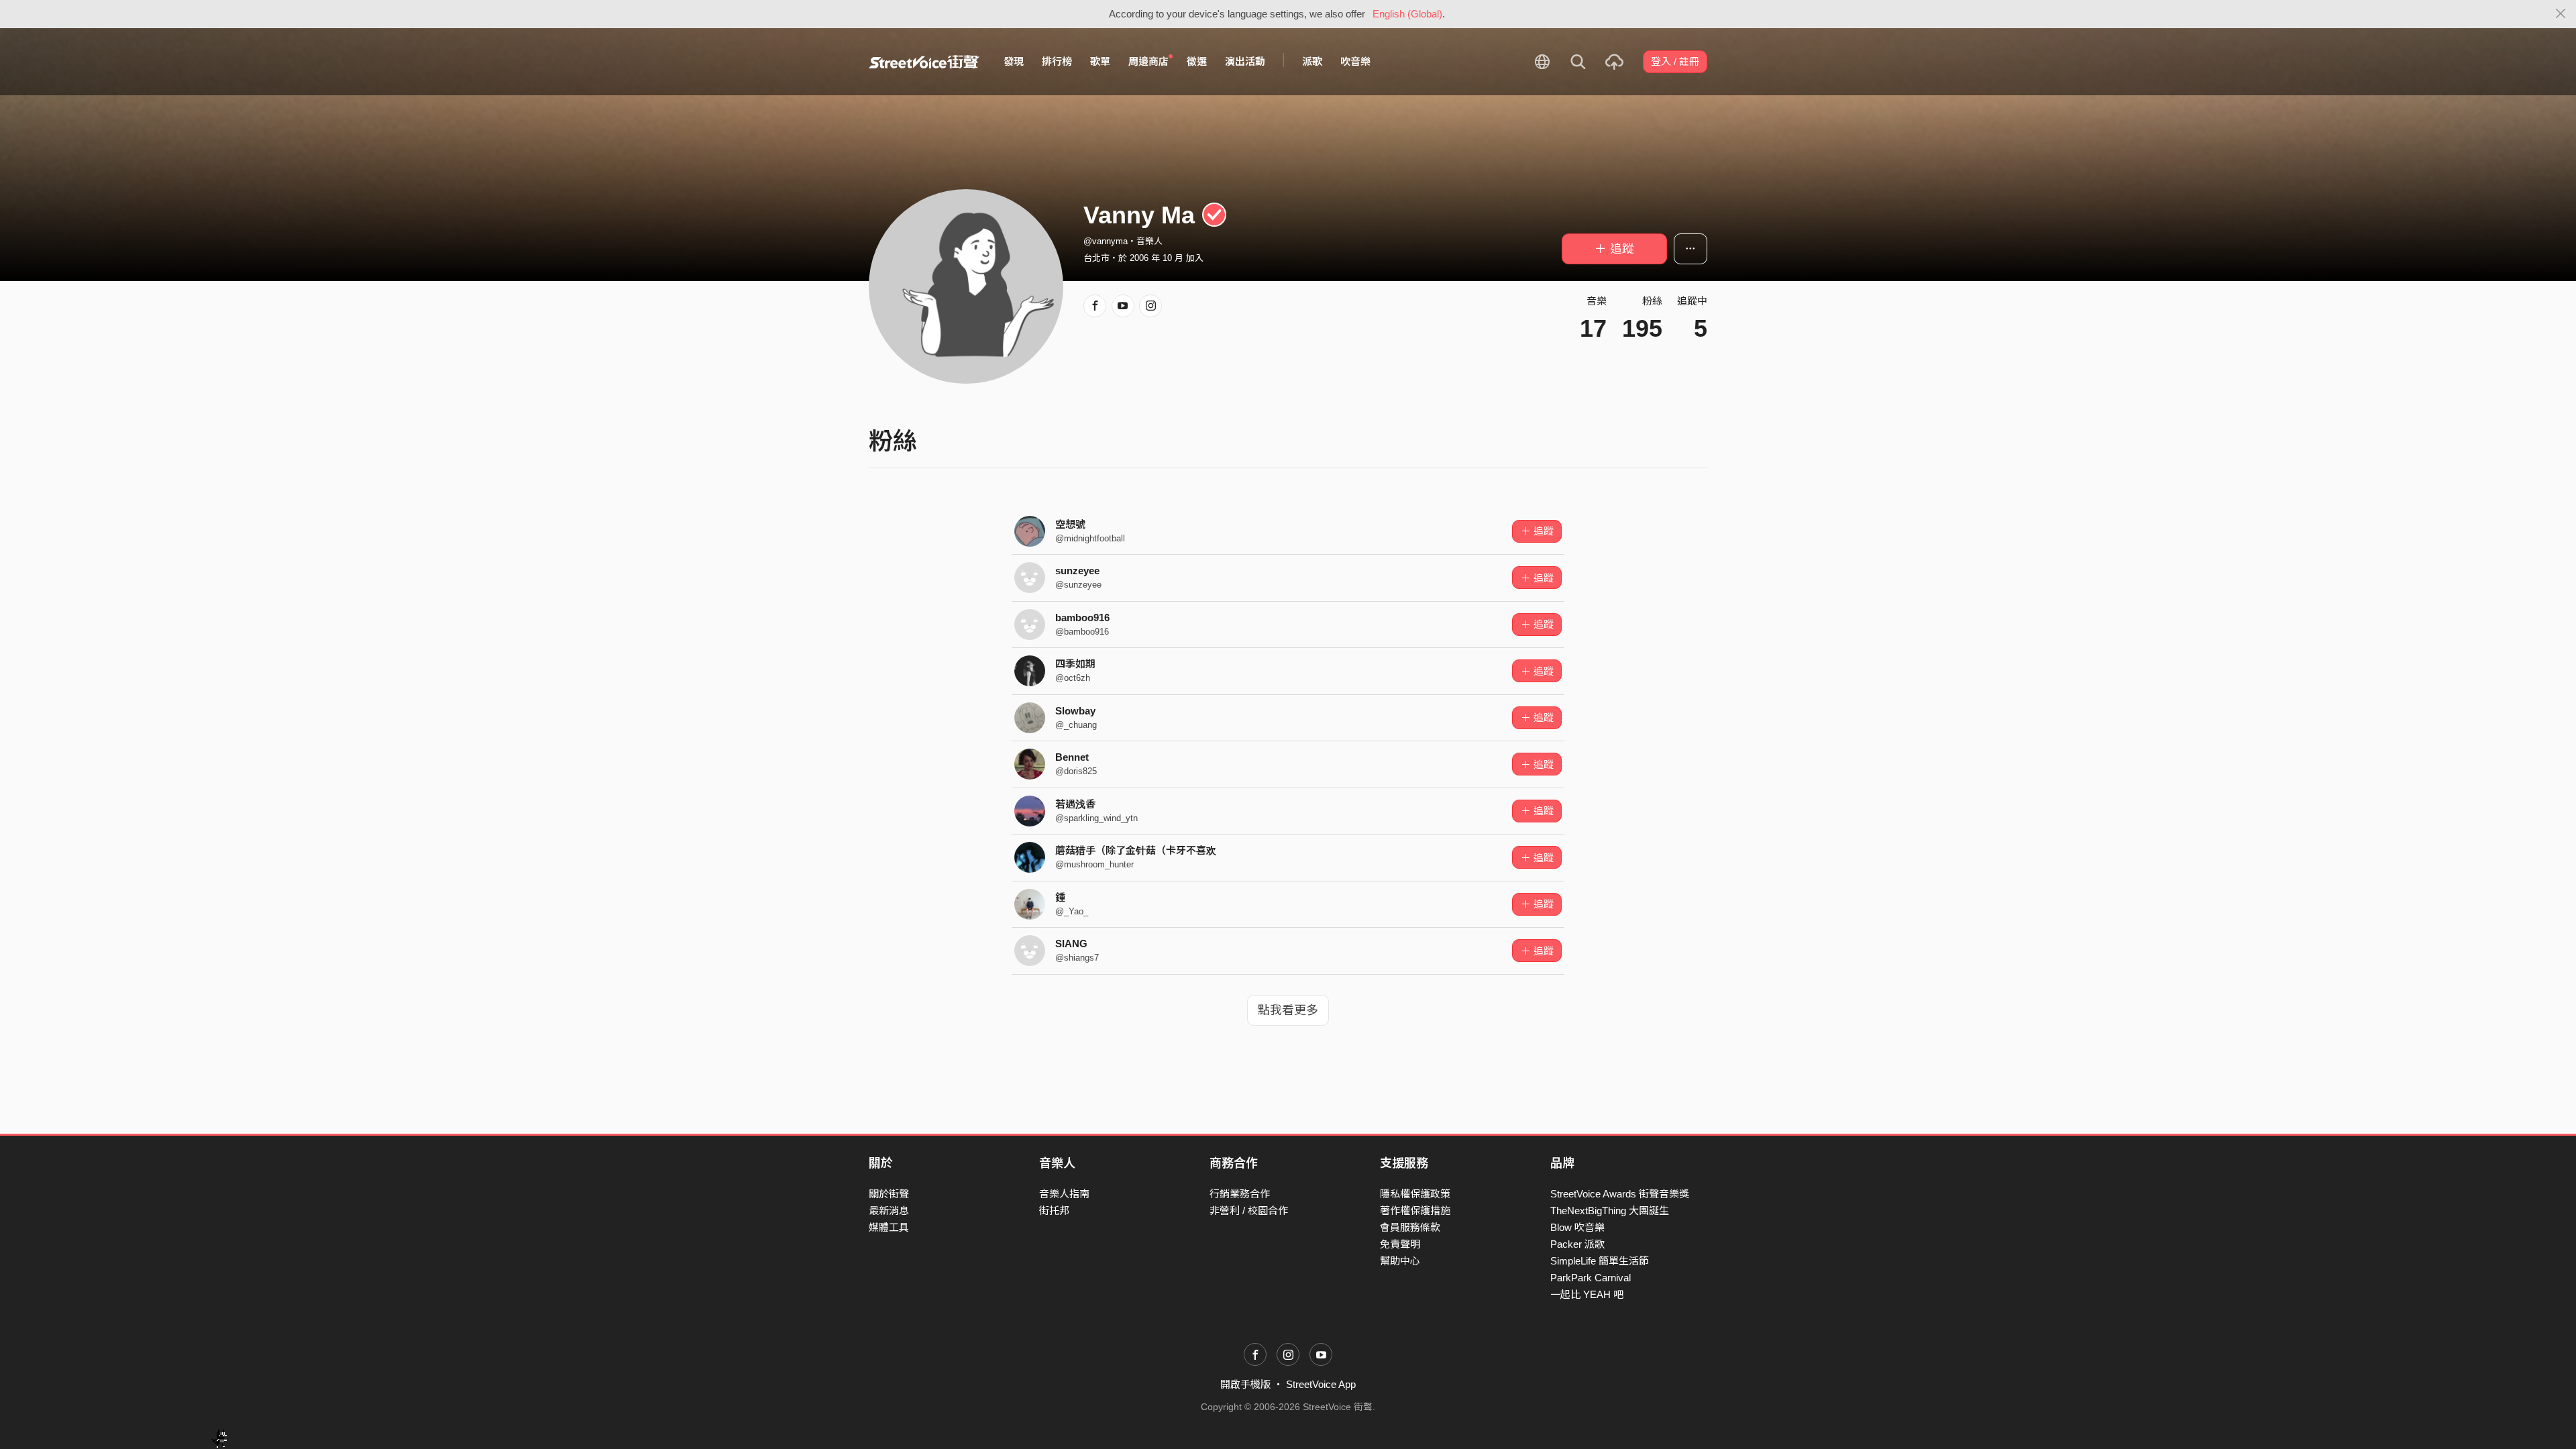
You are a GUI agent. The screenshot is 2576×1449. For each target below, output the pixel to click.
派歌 (1312, 61)
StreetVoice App (1321, 1384)
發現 (1014, 61)
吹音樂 (1355, 61)
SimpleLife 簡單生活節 (1600, 1261)
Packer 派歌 (1577, 1244)
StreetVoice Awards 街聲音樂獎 (1620, 1194)
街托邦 (1054, 1211)
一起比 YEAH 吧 (1587, 1294)
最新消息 (889, 1211)
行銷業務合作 (1240, 1194)
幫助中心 (1400, 1261)
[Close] (2561, 14)
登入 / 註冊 (1675, 61)
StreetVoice (924, 62)
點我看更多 (1288, 1010)
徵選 (1197, 61)
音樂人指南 (1064, 1194)
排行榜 (1057, 61)
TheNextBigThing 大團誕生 (1610, 1211)
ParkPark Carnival (1591, 1278)
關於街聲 (889, 1194)
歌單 (1100, 61)
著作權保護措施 (1415, 1211)
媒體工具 (889, 1227)
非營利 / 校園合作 (1249, 1211)
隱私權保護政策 (1415, 1194)
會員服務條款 (1410, 1227)
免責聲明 (1400, 1244)
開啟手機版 (1245, 1384)
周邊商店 (1148, 61)
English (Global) (1407, 14)
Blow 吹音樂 (1577, 1227)
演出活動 (1245, 61)
